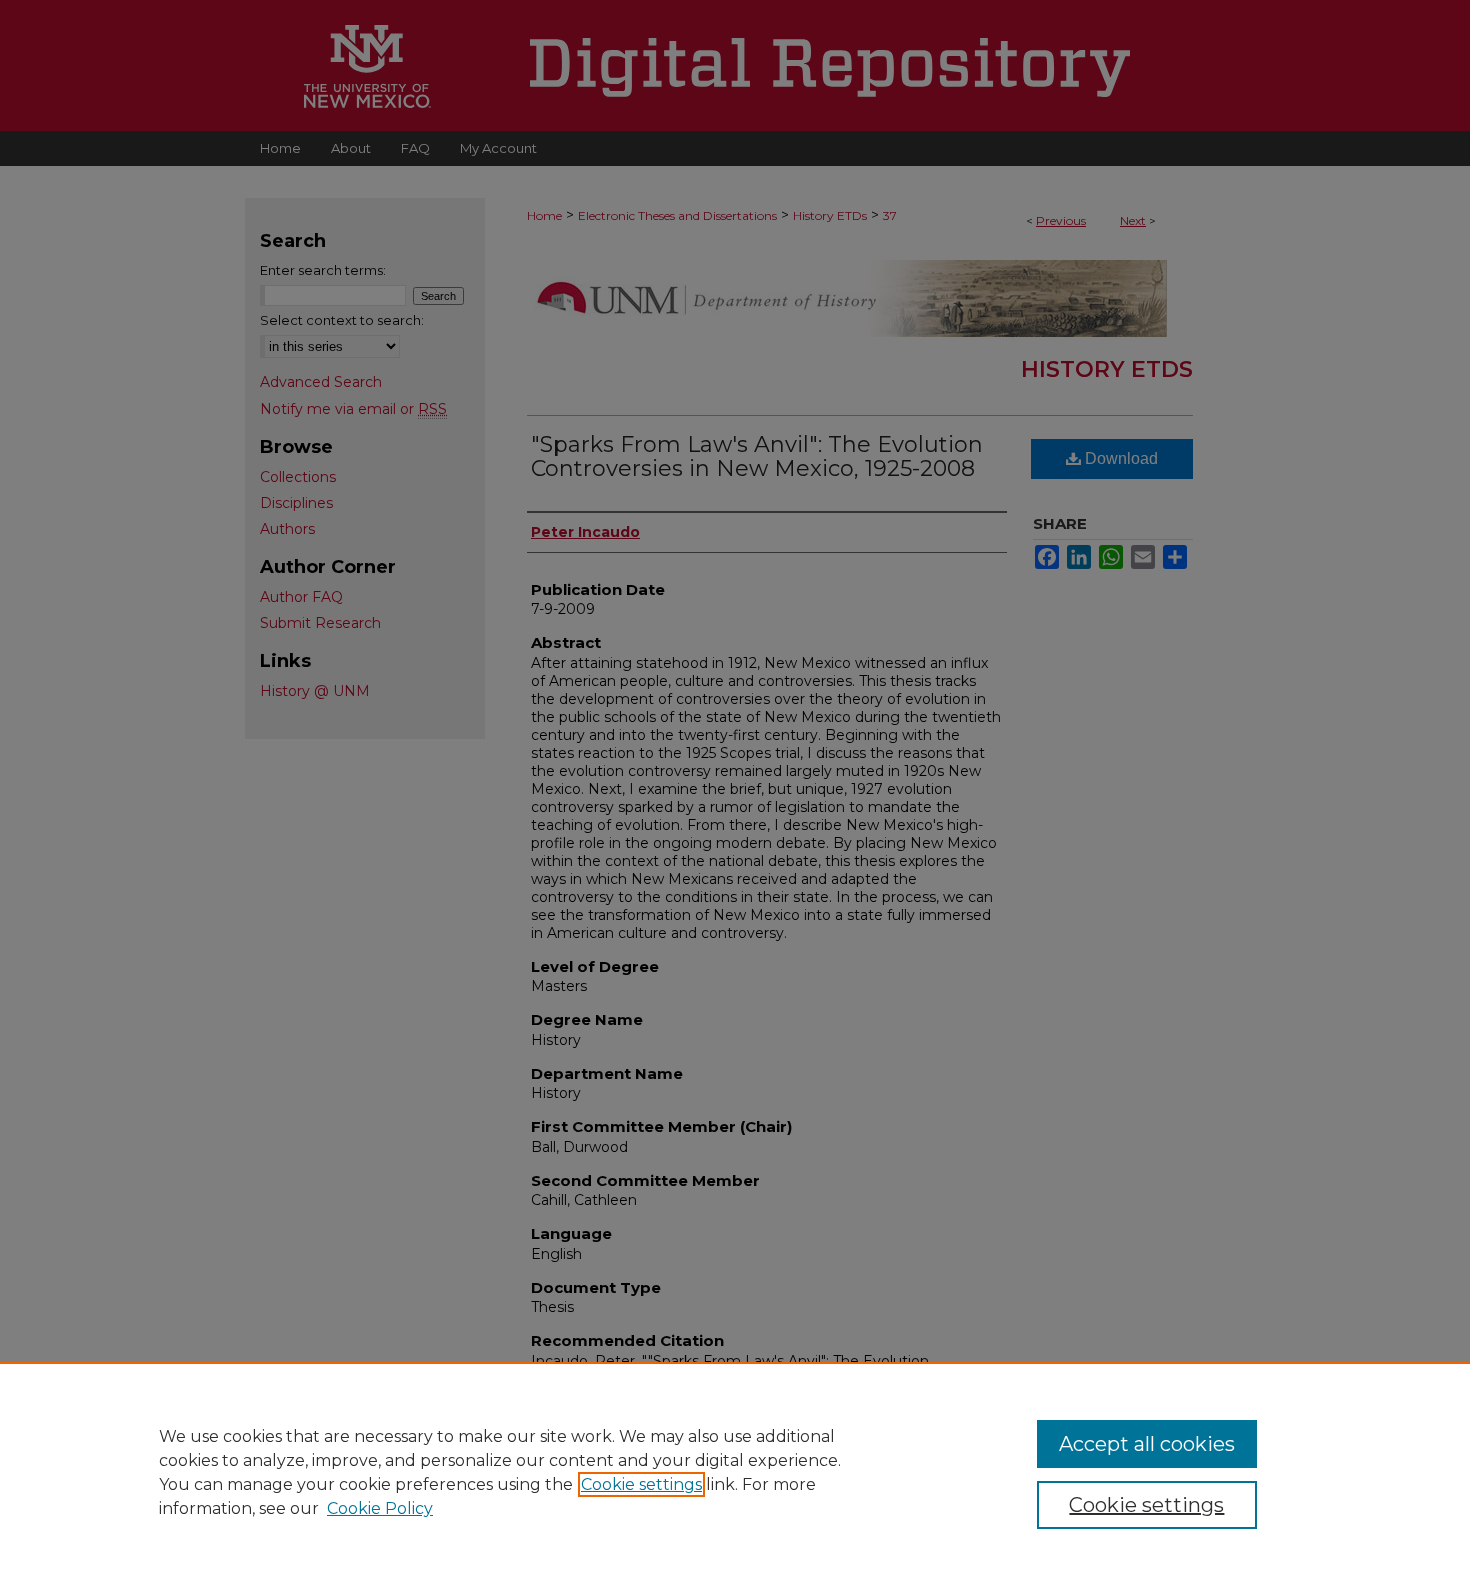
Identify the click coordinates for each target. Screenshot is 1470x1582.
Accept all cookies (1147, 1444)
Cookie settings (641, 1484)
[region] (735, 1472)
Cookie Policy (380, 1508)
